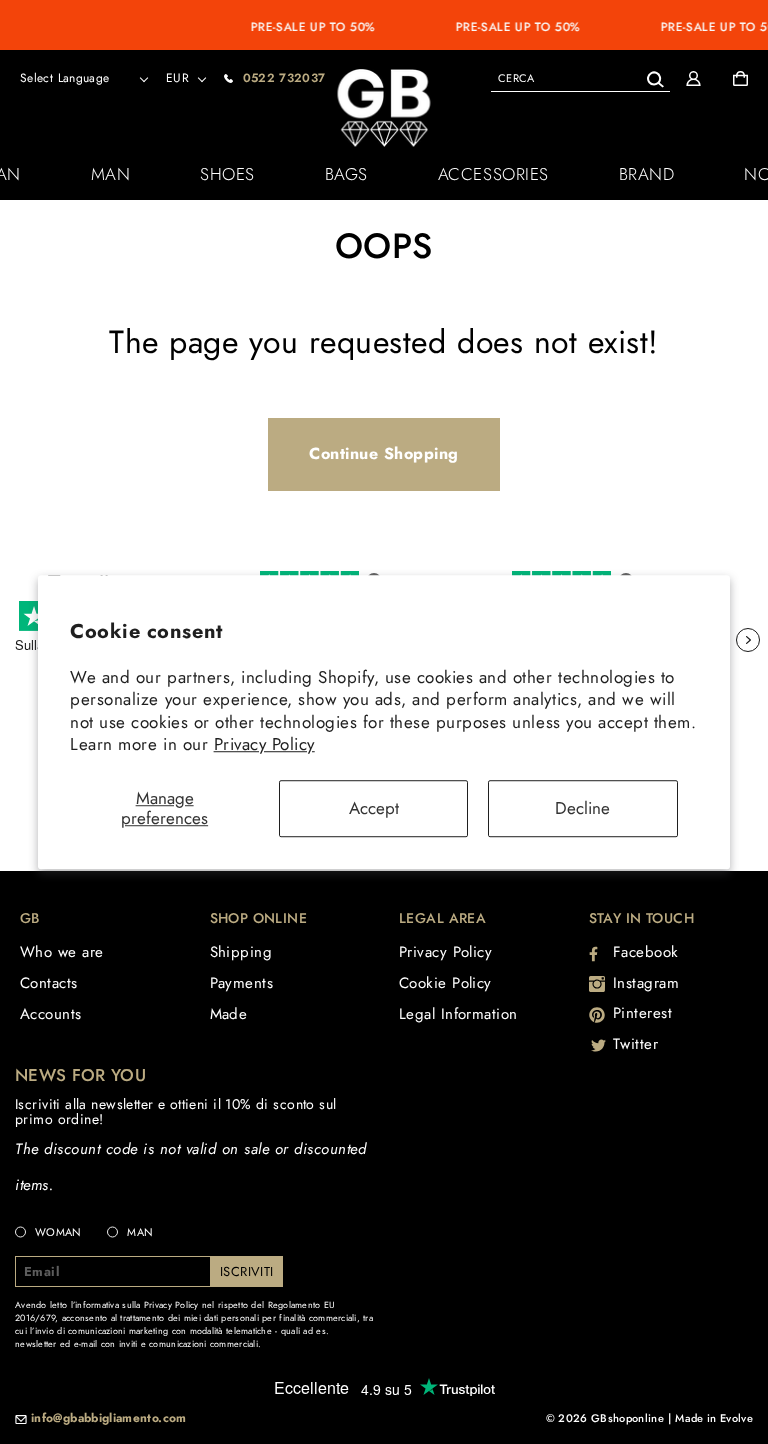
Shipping (241, 952)
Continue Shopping (384, 453)
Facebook (646, 952)
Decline (582, 808)
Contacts (49, 983)
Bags (346, 174)
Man (111, 174)
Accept (374, 808)
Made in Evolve (714, 1418)
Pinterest (643, 1013)
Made (229, 1014)
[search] (580, 77)
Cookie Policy (445, 983)
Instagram (646, 983)
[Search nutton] (654, 75)
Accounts (51, 1014)
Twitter (636, 1044)
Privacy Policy (264, 744)
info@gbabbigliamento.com (109, 1419)
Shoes (227, 174)
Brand (647, 174)
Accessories (493, 174)
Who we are (62, 952)
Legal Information (458, 1014)
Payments (242, 983)
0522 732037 (284, 78)
